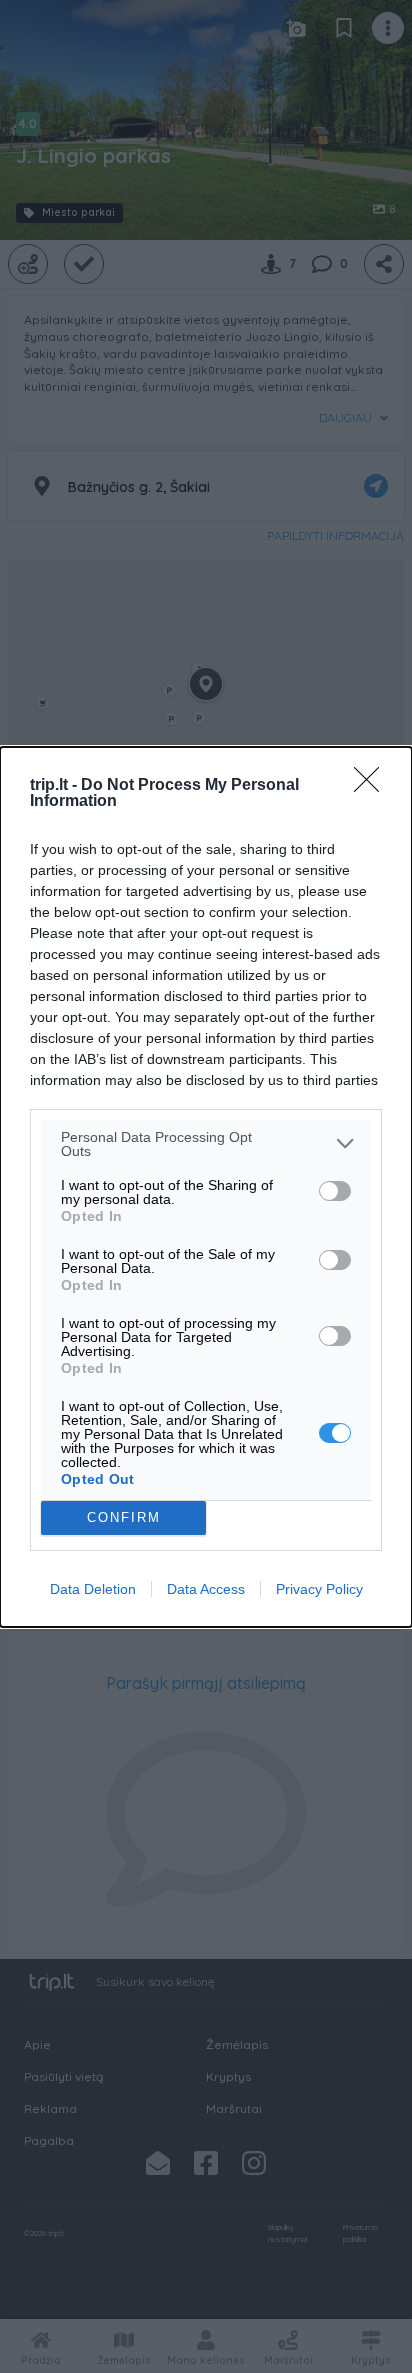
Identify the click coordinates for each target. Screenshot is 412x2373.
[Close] (373, 786)
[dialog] (206, 1187)
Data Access (206, 1589)
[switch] (335, 1191)
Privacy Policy (319, 1589)
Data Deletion (93, 1589)
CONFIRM (124, 1517)
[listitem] (206, 1144)
